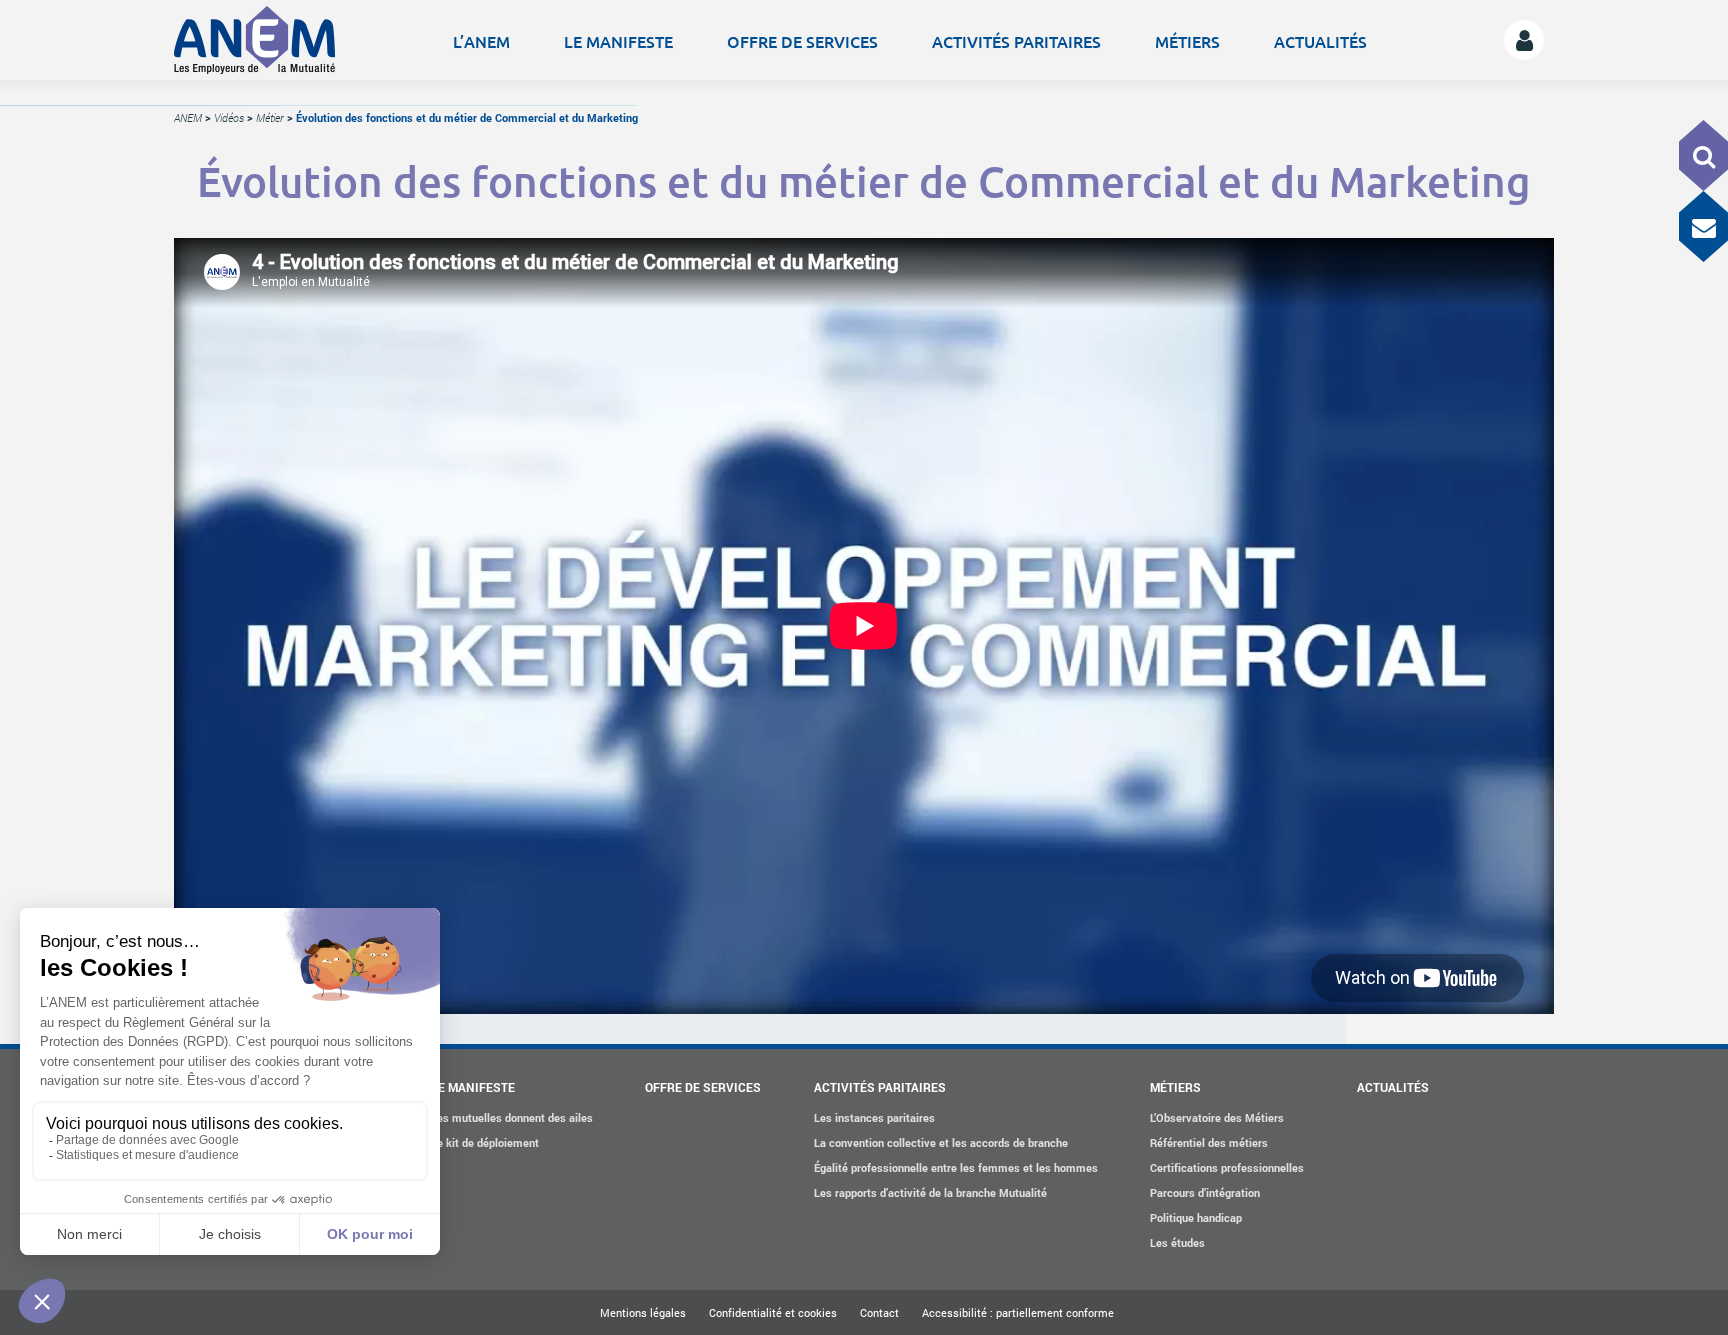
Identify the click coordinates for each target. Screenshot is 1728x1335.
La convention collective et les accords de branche (941, 1142)
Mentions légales (643, 1312)
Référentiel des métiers (1209, 1142)
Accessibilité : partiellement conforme (1018, 1312)
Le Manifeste (618, 41)
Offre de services (802, 41)
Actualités (1320, 41)
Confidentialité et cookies (773, 1312)
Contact (879, 1312)
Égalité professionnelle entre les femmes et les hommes (956, 1167)
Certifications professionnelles (1227, 1167)
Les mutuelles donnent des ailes (512, 1117)
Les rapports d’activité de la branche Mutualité (930, 1192)
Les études (1177, 1242)
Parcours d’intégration (1205, 1192)
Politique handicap (1196, 1217)
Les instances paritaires (874, 1117)
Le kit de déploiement (485, 1142)
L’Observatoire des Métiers (1217, 1117)
